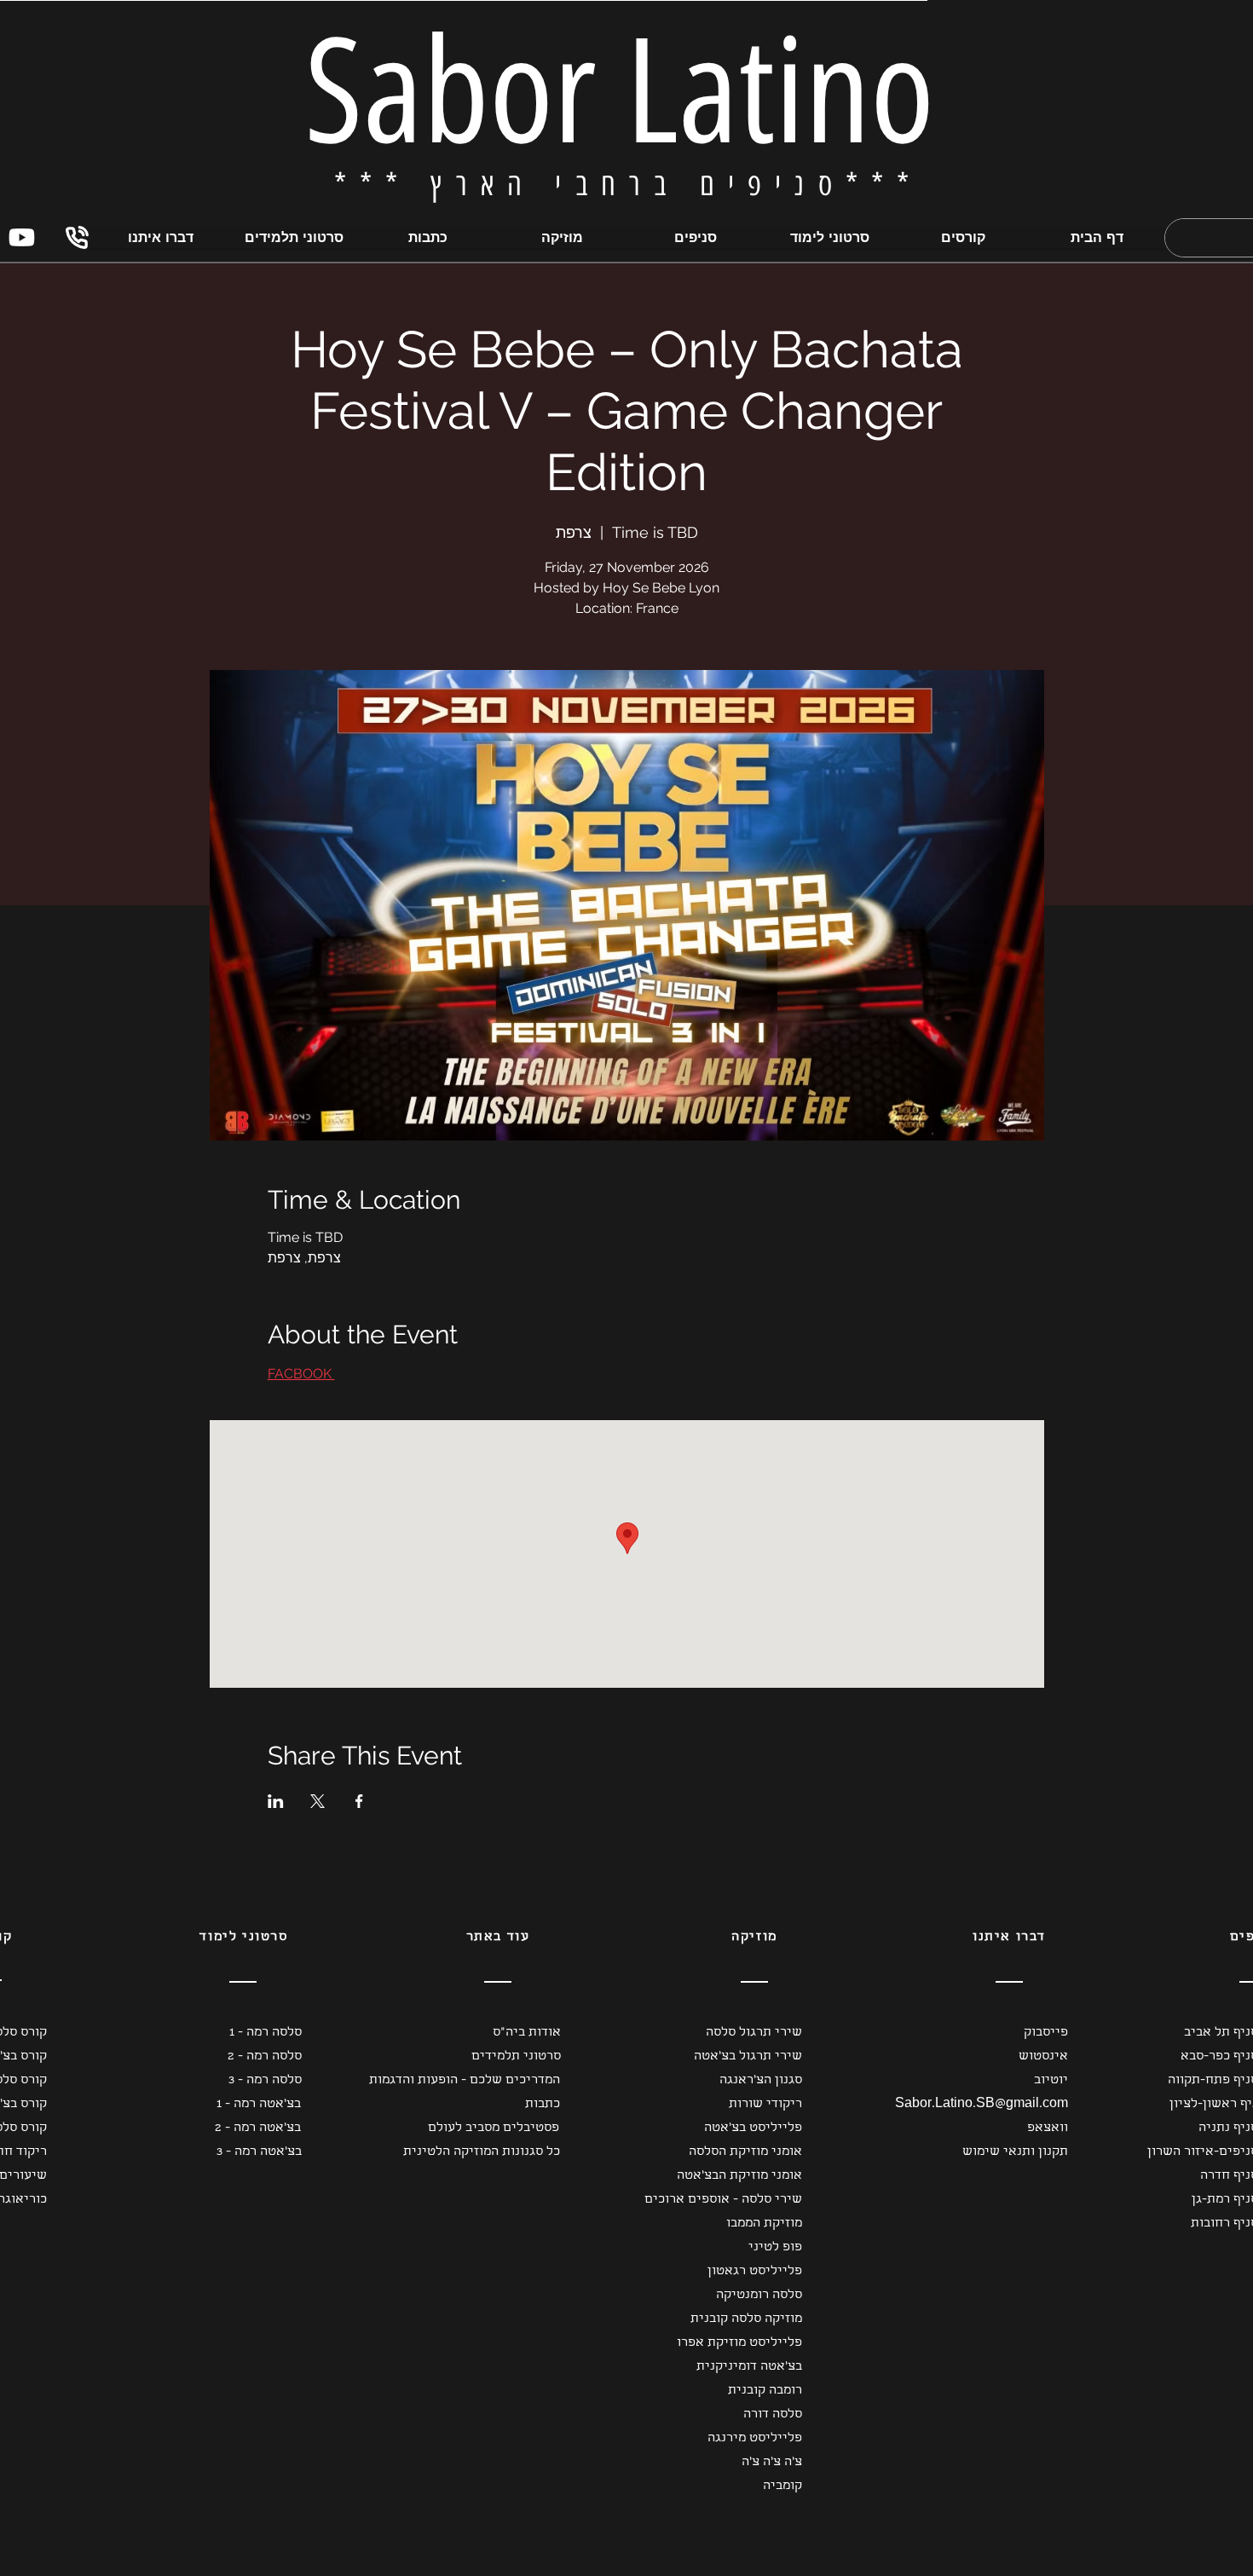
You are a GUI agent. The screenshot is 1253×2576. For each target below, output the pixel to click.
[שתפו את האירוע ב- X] (318, 1801)
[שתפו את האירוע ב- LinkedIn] (276, 1801)
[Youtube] (22, 237)
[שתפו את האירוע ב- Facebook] (359, 1801)
